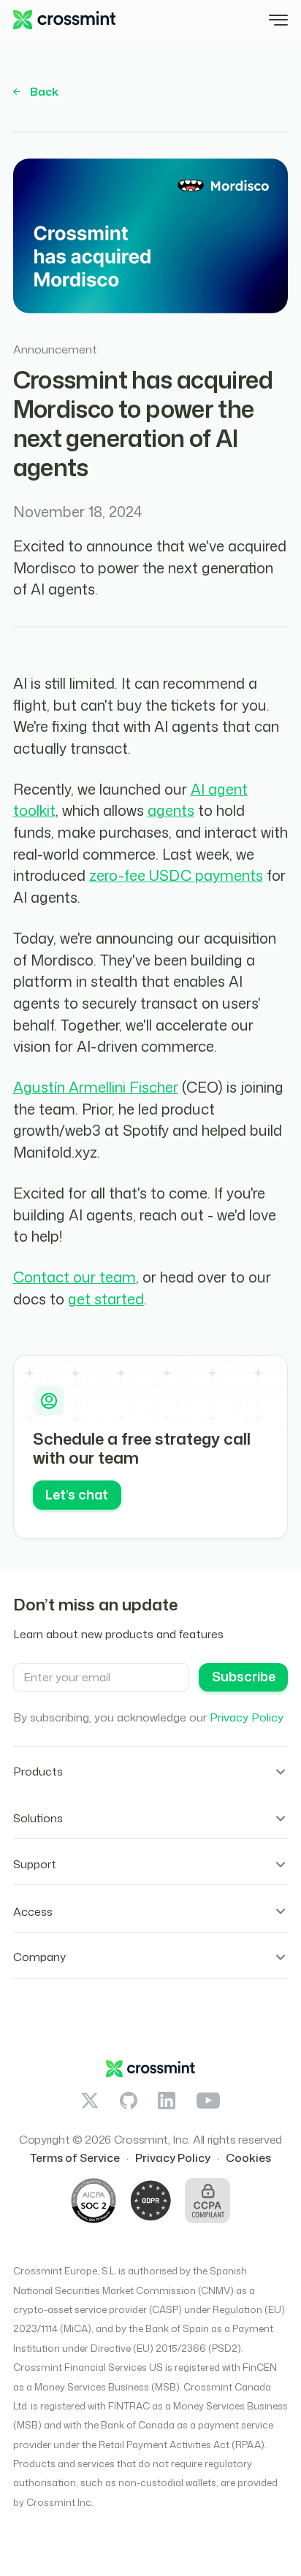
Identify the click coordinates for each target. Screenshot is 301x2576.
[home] (65, 20)
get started (106, 1299)
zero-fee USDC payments (176, 875)
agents (171, 810)
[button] (278, 20)
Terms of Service (75, 2158)
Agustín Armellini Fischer (96, 1087)
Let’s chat (77, 1495)
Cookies (248, 2158)
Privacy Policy (247, 1717)
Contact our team (75, 1277)
